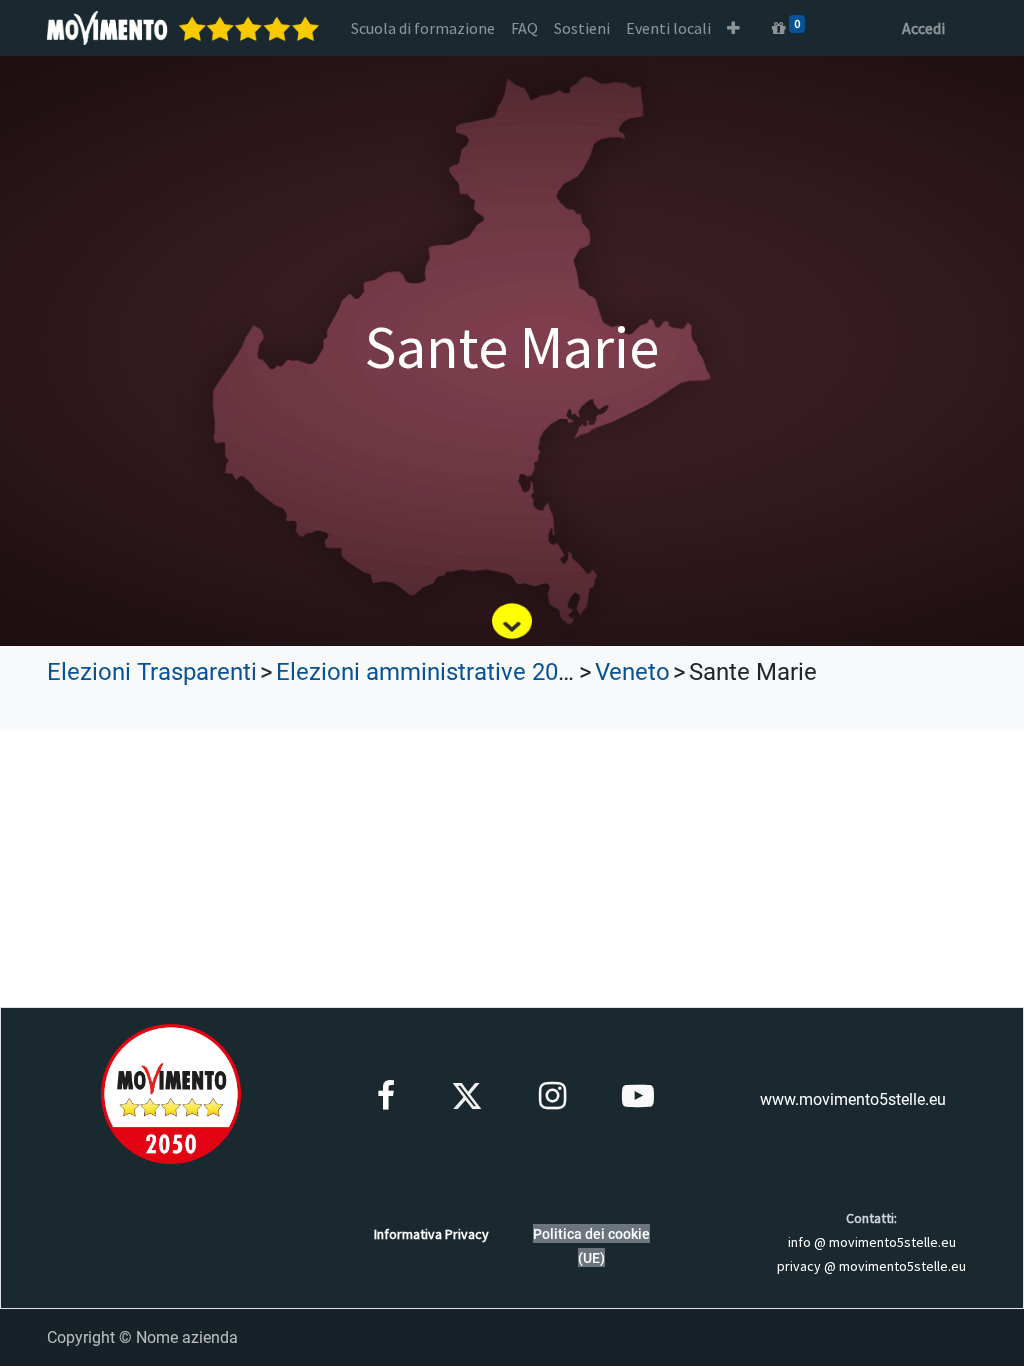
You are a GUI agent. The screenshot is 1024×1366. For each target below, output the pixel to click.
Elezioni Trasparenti (152, 672)
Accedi (923, 28)
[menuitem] (423, 28)
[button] (733, 28)
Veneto (632, 672)
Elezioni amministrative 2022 (430, 672)
